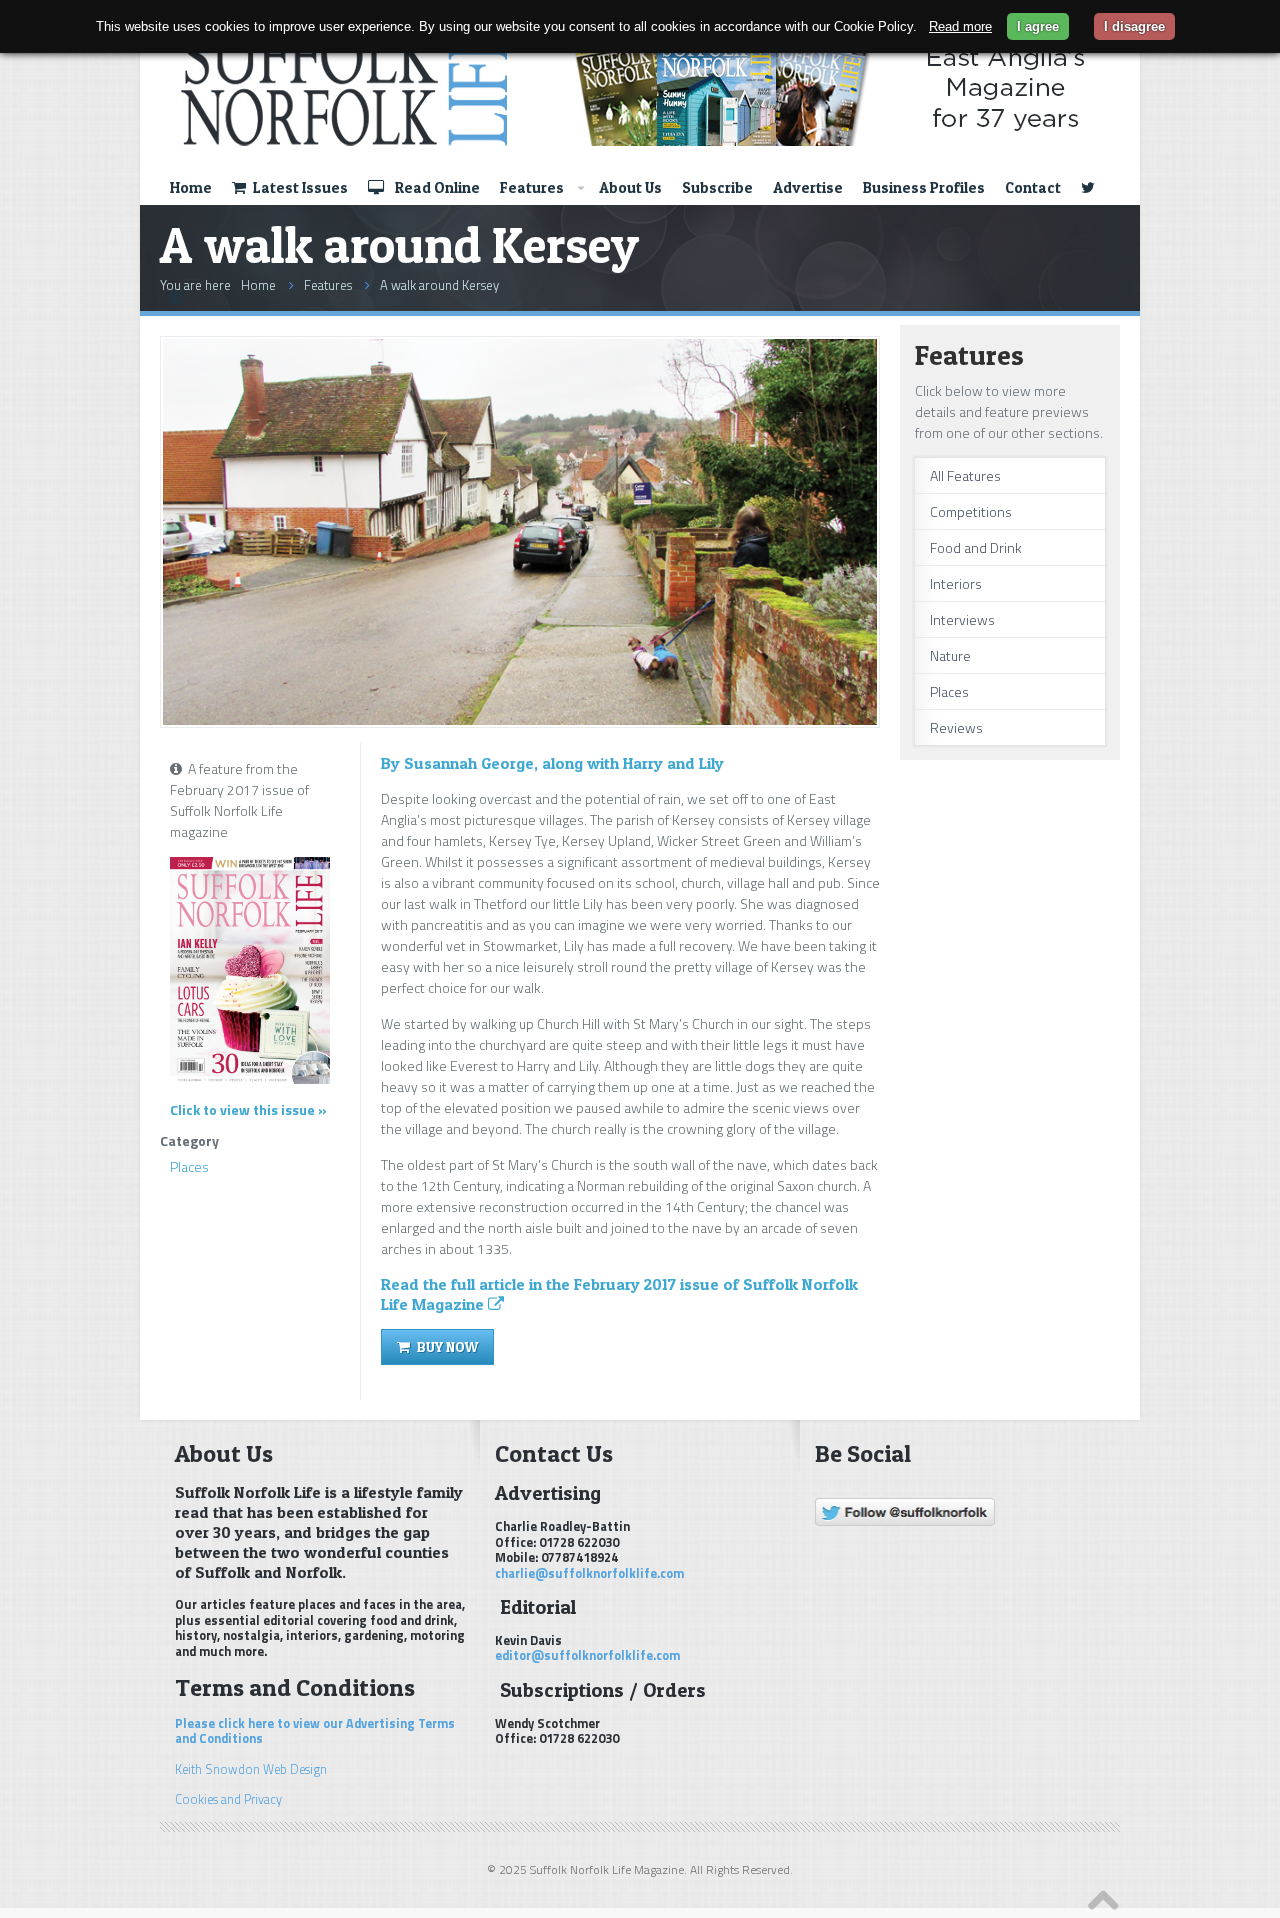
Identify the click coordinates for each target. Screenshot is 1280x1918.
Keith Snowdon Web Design (251, 1769)
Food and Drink (976, 547)
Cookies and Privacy (228, 1799)
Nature (950, 655)
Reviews (956, 727)
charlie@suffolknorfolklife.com (589, 1573)
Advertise (808, 187)
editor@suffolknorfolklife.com (587, 1655)
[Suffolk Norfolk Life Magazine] (628, 87)
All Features (965, 475)
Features (532, 187)
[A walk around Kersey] (520, 719)
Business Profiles (924, 187)
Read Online (436, 187)
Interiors (956, 583)
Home (191, 187)
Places (189, 1166)
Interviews (962, 619)
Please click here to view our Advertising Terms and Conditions (315, 1731)
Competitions (971, 511)
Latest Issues (299, 187)
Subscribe (717, 187)
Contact (1033, 187)
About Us (630, 187)
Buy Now (446, 1346)
